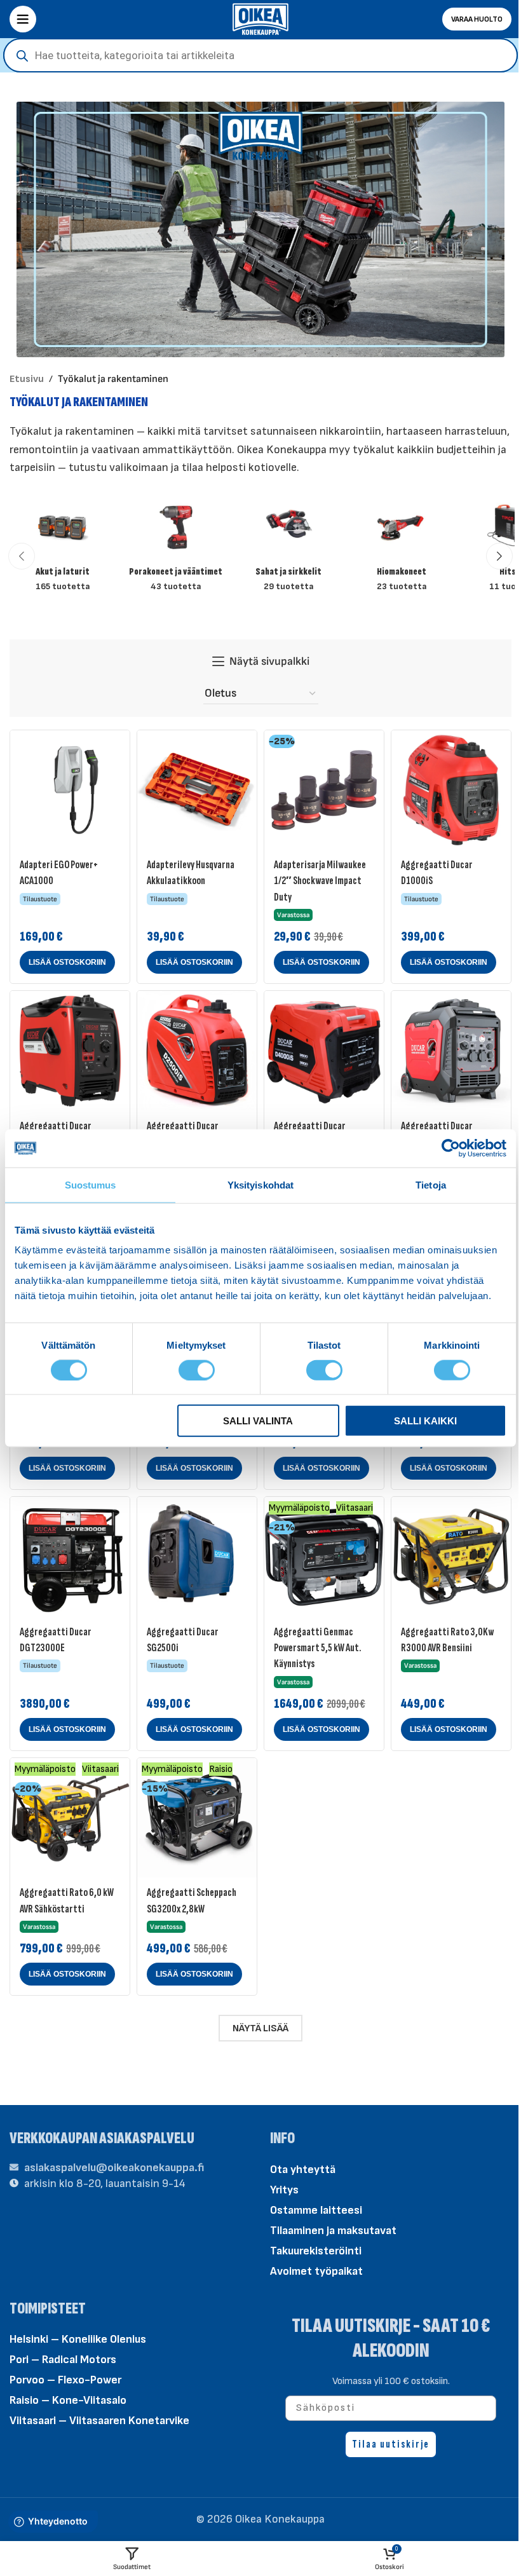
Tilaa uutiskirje (391, 2444)
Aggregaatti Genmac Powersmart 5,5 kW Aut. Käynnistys (317, 1648)
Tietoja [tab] (431, 1184)
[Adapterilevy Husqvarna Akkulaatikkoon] (197, 790)
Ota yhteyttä (303, 2170)
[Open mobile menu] (23, 19)
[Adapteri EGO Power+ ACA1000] (70, 790)
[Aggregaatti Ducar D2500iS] (197, 1051)
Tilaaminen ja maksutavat (333, 2231)
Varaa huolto (477, 19)
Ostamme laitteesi (316, 2210)
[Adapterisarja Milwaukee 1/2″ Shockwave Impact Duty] (324, 790)
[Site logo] (260, 18)
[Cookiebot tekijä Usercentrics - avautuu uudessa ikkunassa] (451, 1148)
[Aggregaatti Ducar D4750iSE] (451, 1051)
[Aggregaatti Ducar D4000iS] (324, 1051)
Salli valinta (258, 1421)
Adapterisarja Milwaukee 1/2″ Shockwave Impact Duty (320, 881)
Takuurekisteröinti (316, 2251)
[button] (22, 556)
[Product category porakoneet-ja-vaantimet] (176, 548)
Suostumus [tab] (91, 1184)
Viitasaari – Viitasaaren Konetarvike (99, 2421)
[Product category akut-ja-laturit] (63, 548)
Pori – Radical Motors (63, 2360)
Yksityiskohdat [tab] (260, 1184)
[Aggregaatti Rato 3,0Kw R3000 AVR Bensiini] (451, 1557)
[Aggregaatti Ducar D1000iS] (451, 790)
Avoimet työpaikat (316, 2271)
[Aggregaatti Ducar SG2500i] (197, 1557)
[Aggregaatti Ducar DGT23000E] (70, 1557)
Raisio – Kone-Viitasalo (68, 2400)
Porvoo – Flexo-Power (65, 2380)
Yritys (284, 2190)
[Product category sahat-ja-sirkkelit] (289, 548)
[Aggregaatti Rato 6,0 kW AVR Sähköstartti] (70, 1818)
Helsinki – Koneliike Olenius (78, 2339)
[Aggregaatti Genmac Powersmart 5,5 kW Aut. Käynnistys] (324, 1557)
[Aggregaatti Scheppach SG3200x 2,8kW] (197, 1818)
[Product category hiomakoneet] (402, 548)
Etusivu (27, 379)
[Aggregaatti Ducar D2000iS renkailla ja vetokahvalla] (70, 1051)
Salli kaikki (425, 1421)
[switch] (197, 1369)
